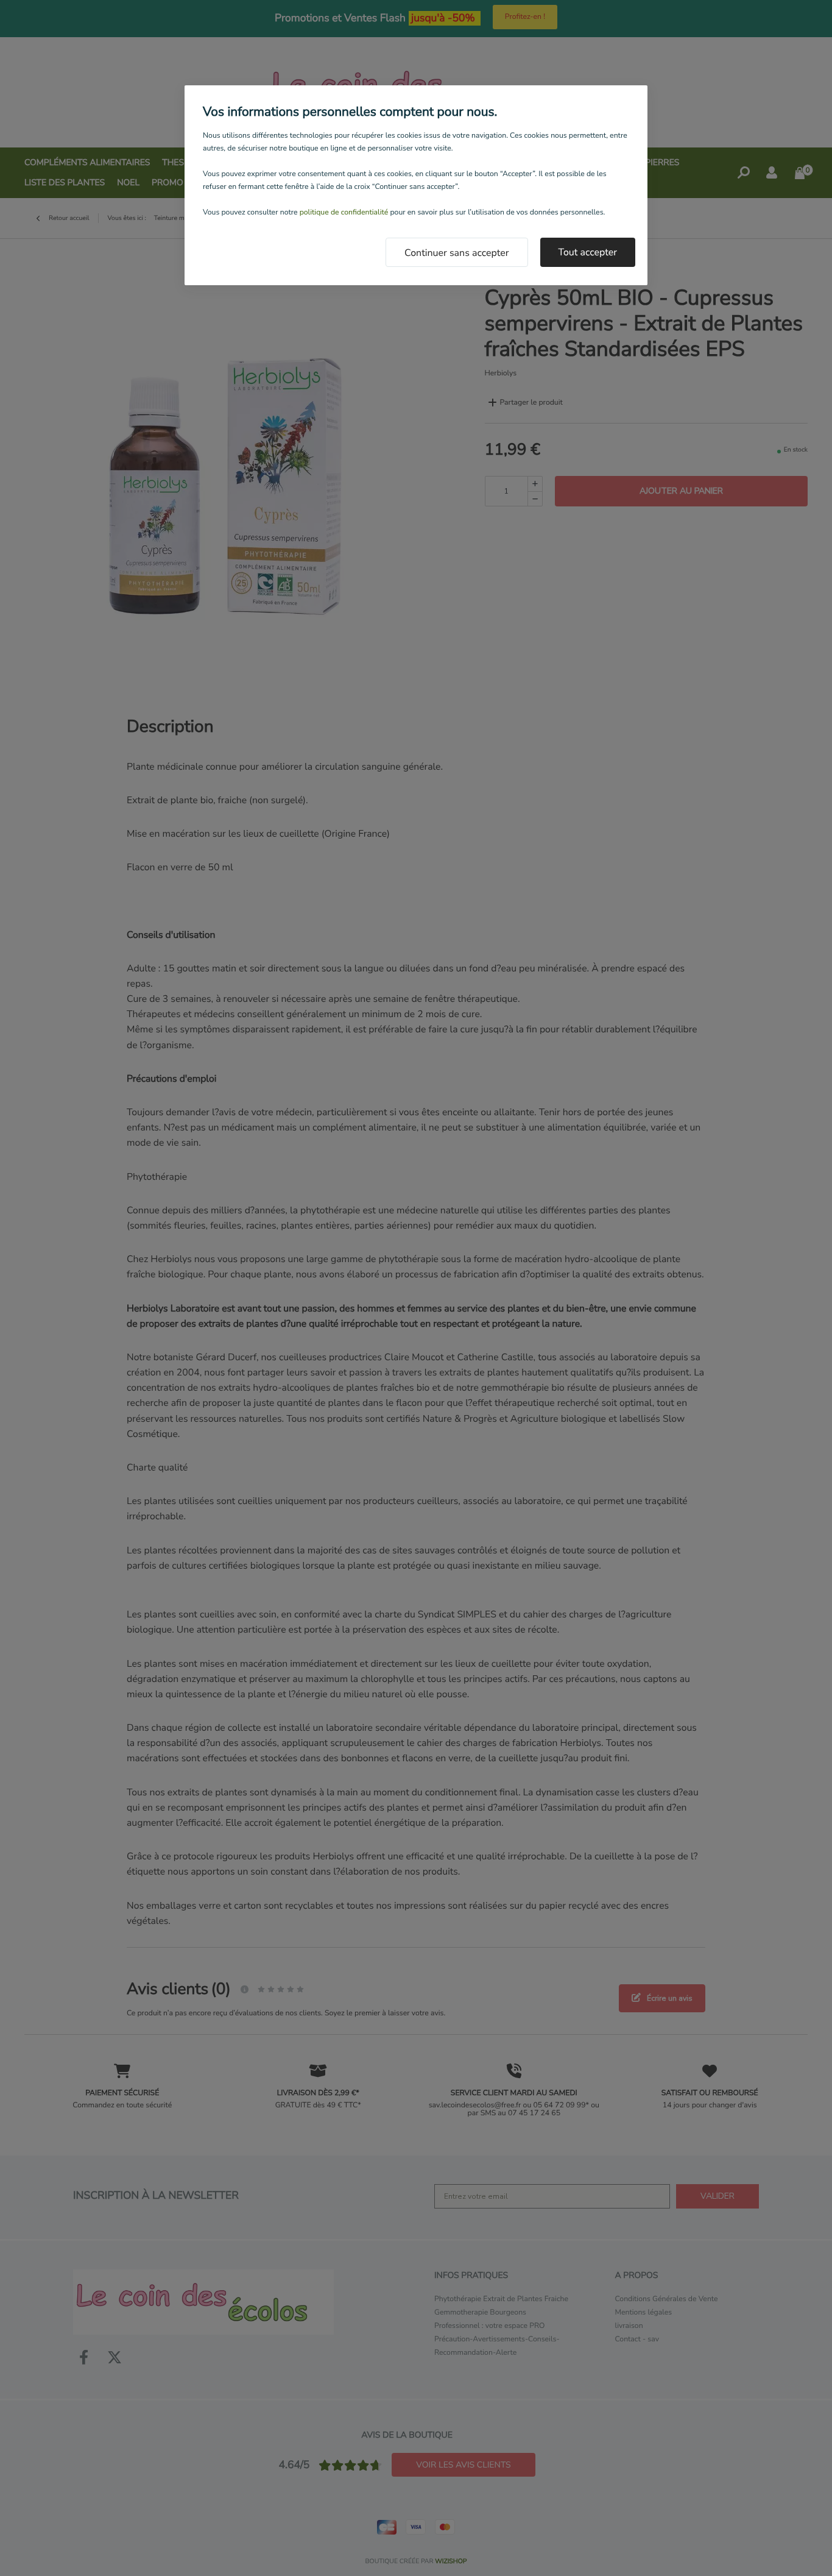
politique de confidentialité (344, 213)
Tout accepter (588, 252)
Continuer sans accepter (457, 253)
